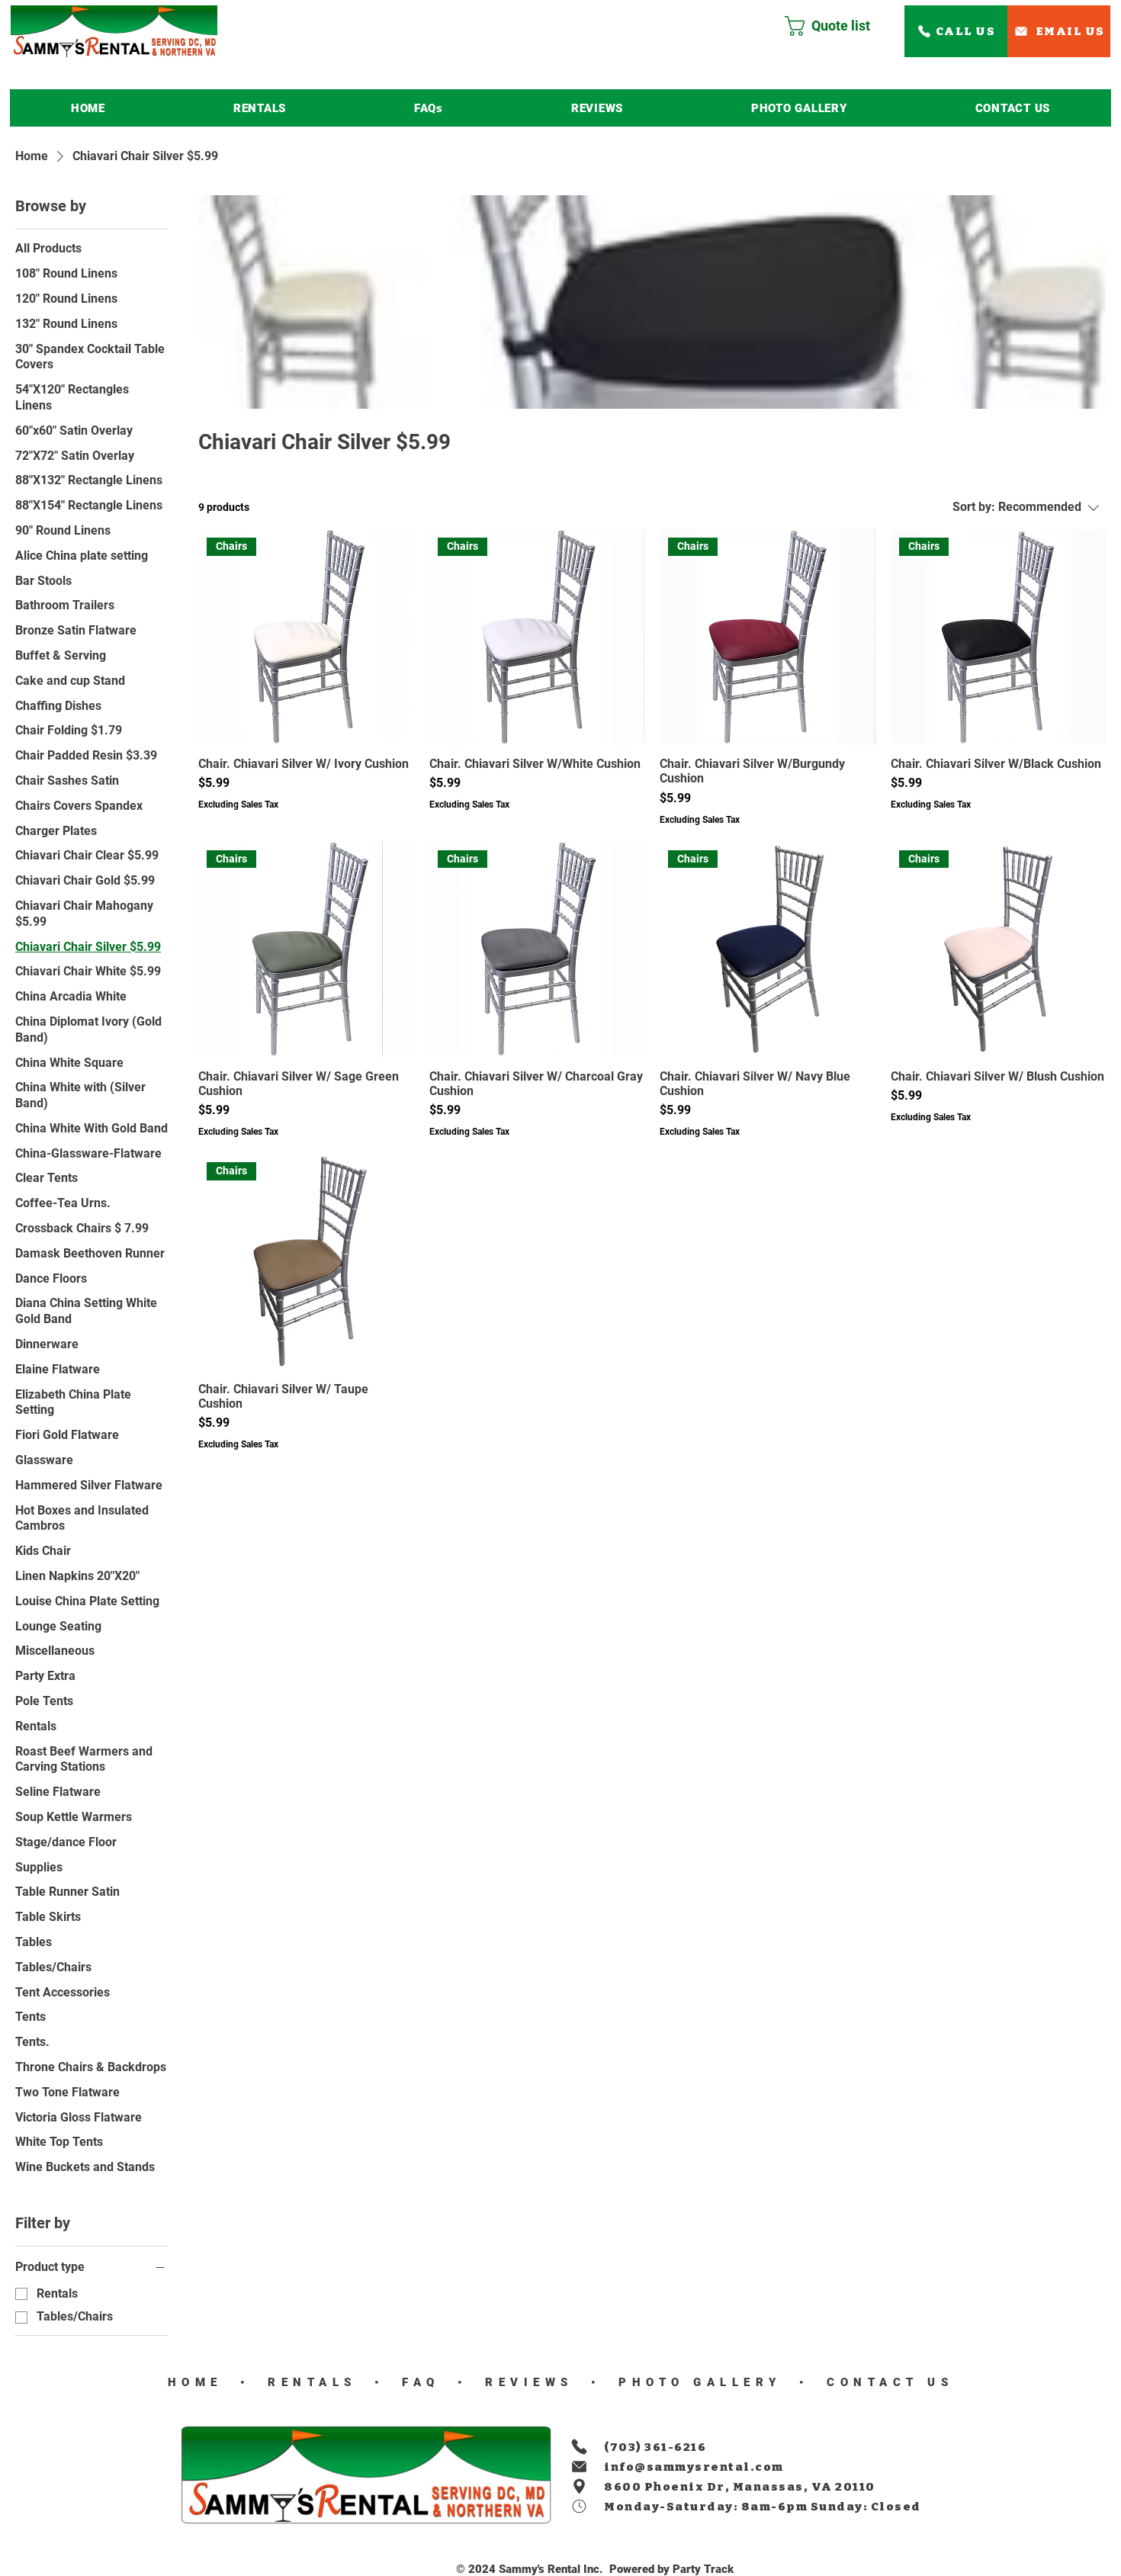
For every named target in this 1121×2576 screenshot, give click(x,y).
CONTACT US (886, 2382)
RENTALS (313, 2382)
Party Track (703, 2569)
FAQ (417, 2382)
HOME (195, 2382)
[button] (260, 108)
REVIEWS (525, 2382)
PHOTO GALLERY (700, 2382)
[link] (840, 26)
